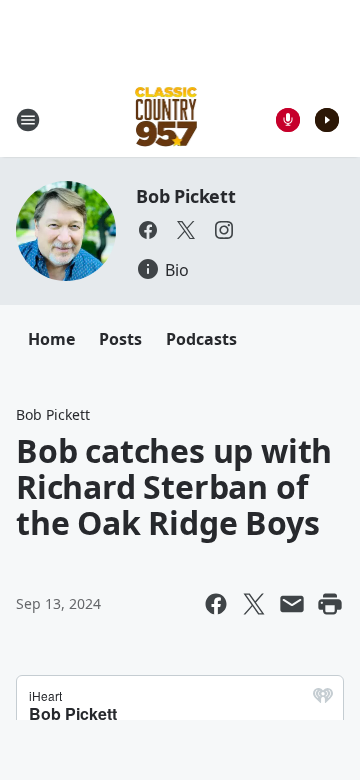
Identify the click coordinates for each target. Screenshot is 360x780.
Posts (120, 339)
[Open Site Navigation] (28, 120)
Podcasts (201, 339)
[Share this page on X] (254, 604)
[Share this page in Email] (292, 604)
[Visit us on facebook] (148, 230)
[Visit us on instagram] (224, 230)
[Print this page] (330, 604)
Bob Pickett (186, 196)
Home (51, 339)
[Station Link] (166, 119)
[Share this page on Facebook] (216, 604)
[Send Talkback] (288, 120)
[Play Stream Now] (327, 120)
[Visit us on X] (186, 230)
